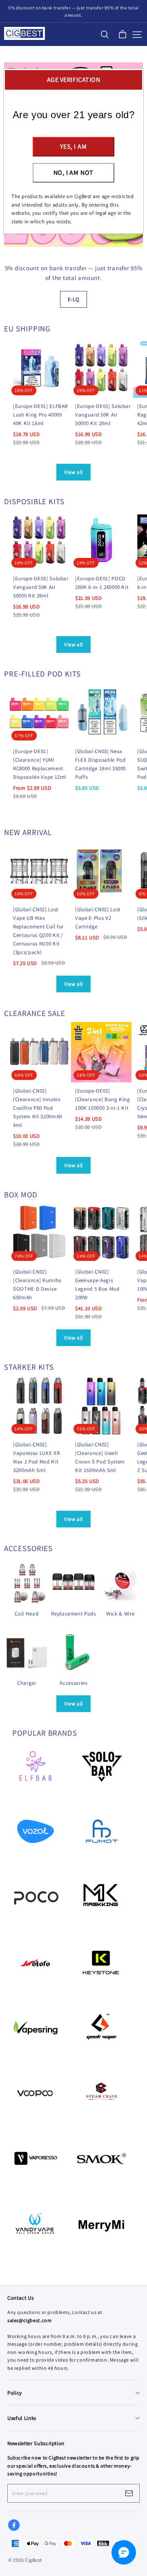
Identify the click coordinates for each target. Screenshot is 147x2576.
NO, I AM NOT (74, 173)
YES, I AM (73, 147)
